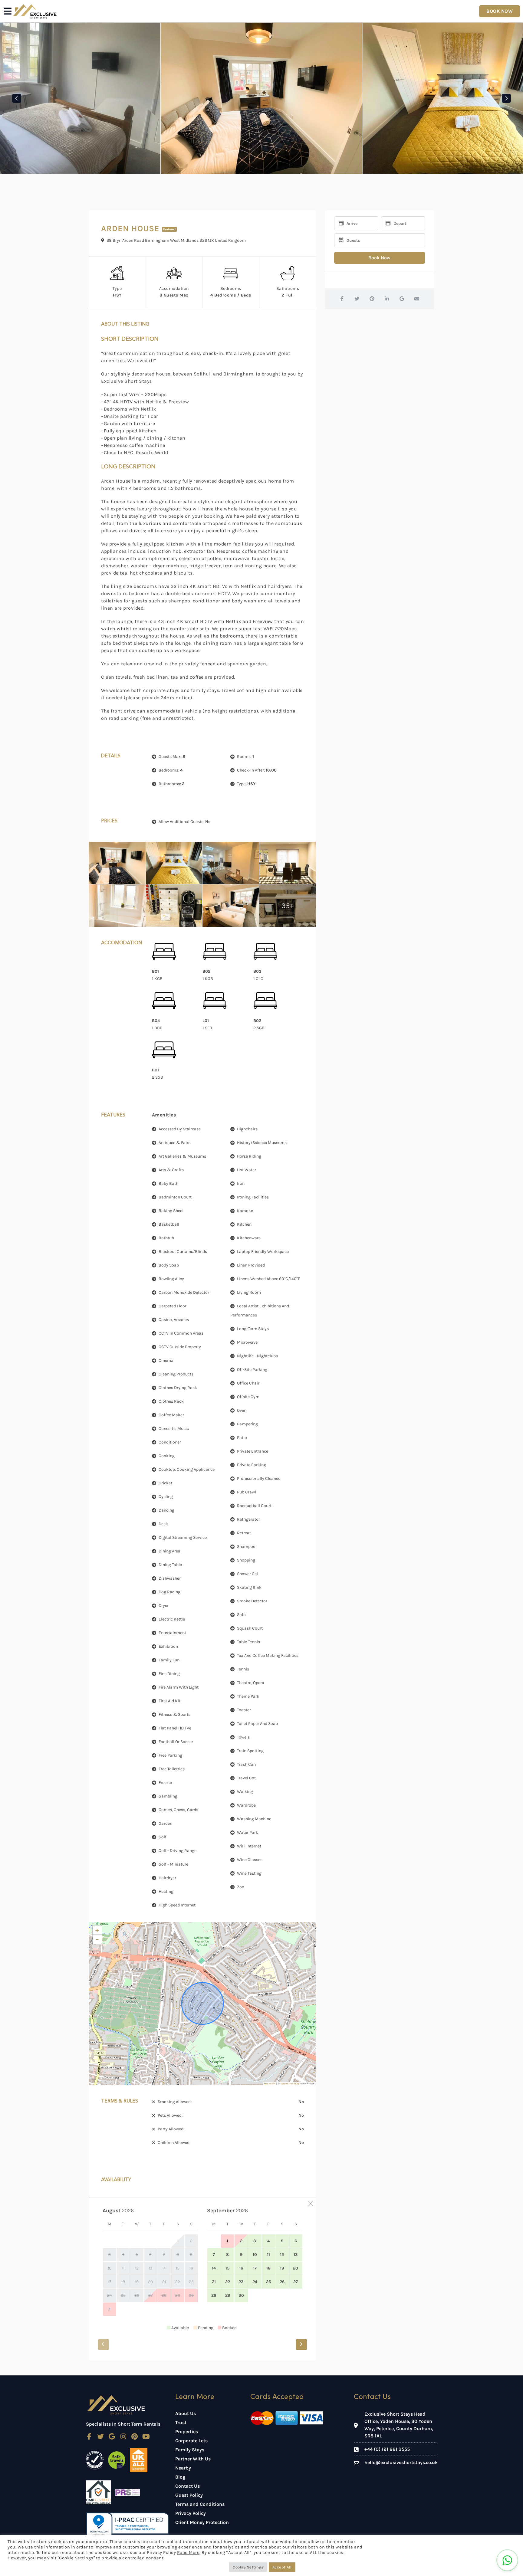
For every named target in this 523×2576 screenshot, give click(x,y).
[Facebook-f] (89, 2437)
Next (506, 98)
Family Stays (190, 2450)
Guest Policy (189, 2495)
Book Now (379, 258)
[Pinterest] (135, 2437)
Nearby (183, 2468)
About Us (186, 2413)
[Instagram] (123, 2437)
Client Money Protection (202, 2522)
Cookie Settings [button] (248, 2567)
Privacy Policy (191, 2513)
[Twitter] (101, 2437)
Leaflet (271, 2084)
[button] (97, 1930)
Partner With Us (193, 2459)
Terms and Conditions (200, 2504)
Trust (181, 2422)
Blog (180, 2477)
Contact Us (187, 2486)
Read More (188, 2553)
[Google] (112, 2437)
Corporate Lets (191, 2441)
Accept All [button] (282, 2567)
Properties (187, 2432)
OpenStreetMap (290, 2084)
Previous (17, 98)
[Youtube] (146, 2437)
